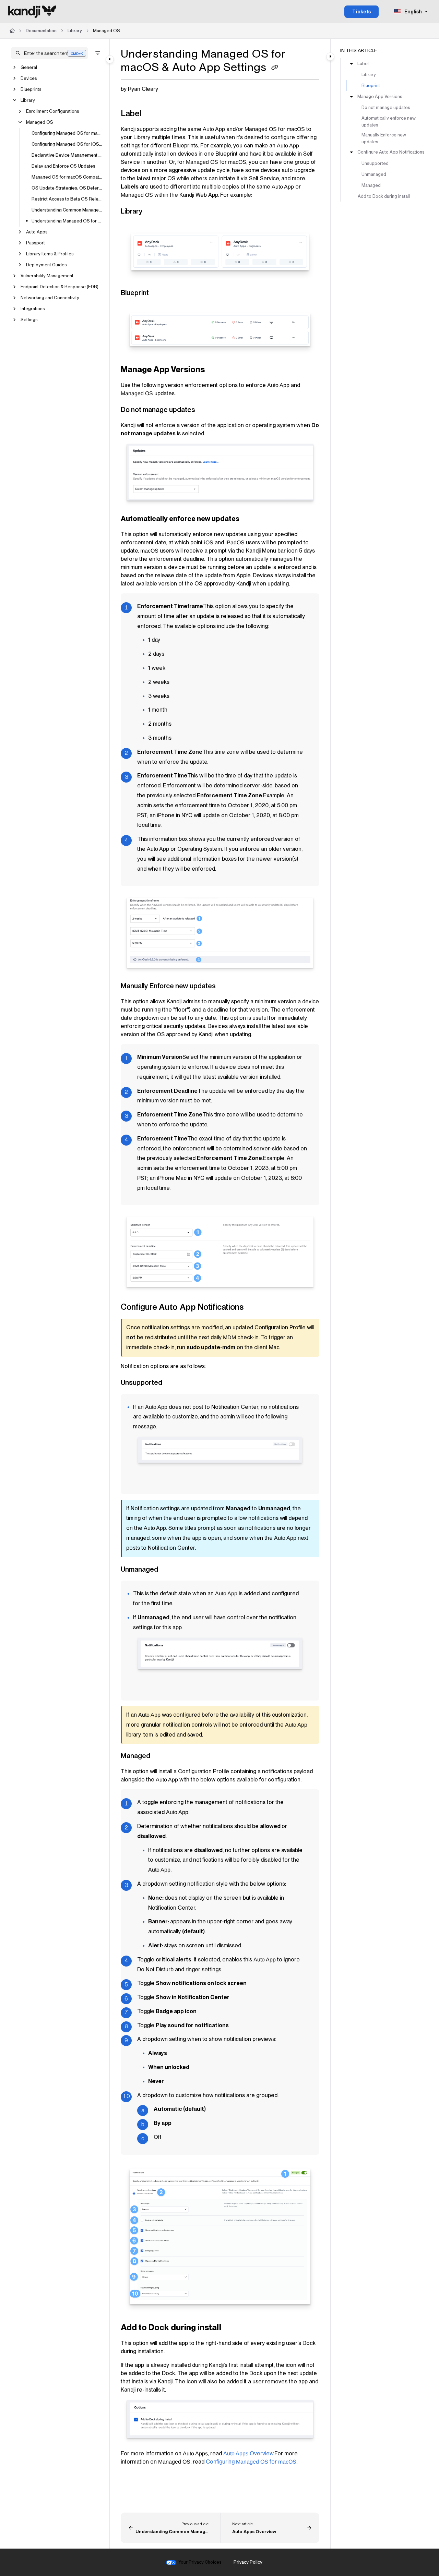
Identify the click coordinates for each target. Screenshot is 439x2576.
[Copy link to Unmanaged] (169, 1570)
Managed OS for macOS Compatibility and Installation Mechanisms (67, 177)
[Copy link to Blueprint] (160, 293)
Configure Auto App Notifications (391, 152)
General (29, 67)
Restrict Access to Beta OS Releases (67, 199)
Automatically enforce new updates (389, 122)
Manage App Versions (380, 96)
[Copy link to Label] (152, 114)
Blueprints (31, 89)
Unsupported (375, 163)
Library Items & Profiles (50, 254)
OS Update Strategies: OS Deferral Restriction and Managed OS (67, 188)
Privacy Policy (248, 2562)
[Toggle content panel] (330, 57)
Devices (29, 78)
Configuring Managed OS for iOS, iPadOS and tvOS (67, 144)
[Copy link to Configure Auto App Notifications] (254, 1308)
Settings (29, 320)
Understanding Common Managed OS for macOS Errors (67, 210)
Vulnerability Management (47, 276)
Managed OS (106, 31)
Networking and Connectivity (50, 298)
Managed (371, 185)
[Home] (32, 12)
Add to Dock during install (384, 196)
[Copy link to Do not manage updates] (206, 410)
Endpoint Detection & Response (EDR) (60, 287)
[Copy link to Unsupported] (173, 1383)
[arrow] (352, 64)
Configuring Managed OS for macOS (67, 133)
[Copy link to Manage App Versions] (216, 370)
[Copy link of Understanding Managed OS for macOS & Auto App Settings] (275, 68)
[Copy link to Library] (154, 212)
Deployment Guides (46, 265)
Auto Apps (37, 232)
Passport (35, 243)
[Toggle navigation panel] (110, 59)
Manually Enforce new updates (384, 138)
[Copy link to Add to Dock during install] (232, 2328)
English (413, 12)
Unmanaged (374, 174)
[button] (50, 53)
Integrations (33, 309)
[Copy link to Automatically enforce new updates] (250, 519)
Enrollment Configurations (53, 111)
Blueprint (371, 86)
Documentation (41, 31)
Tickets (362, 12)
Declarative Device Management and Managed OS (67, 155)
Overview (248, 2453)
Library (75, 31)
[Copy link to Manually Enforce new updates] (227, 987)
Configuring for (251, 2462)
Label (363, 64)
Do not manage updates (386, 108)
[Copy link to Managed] (161, 1756)
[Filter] (98, 53)
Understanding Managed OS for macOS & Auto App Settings (67, 221)
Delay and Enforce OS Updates (63, 166)
